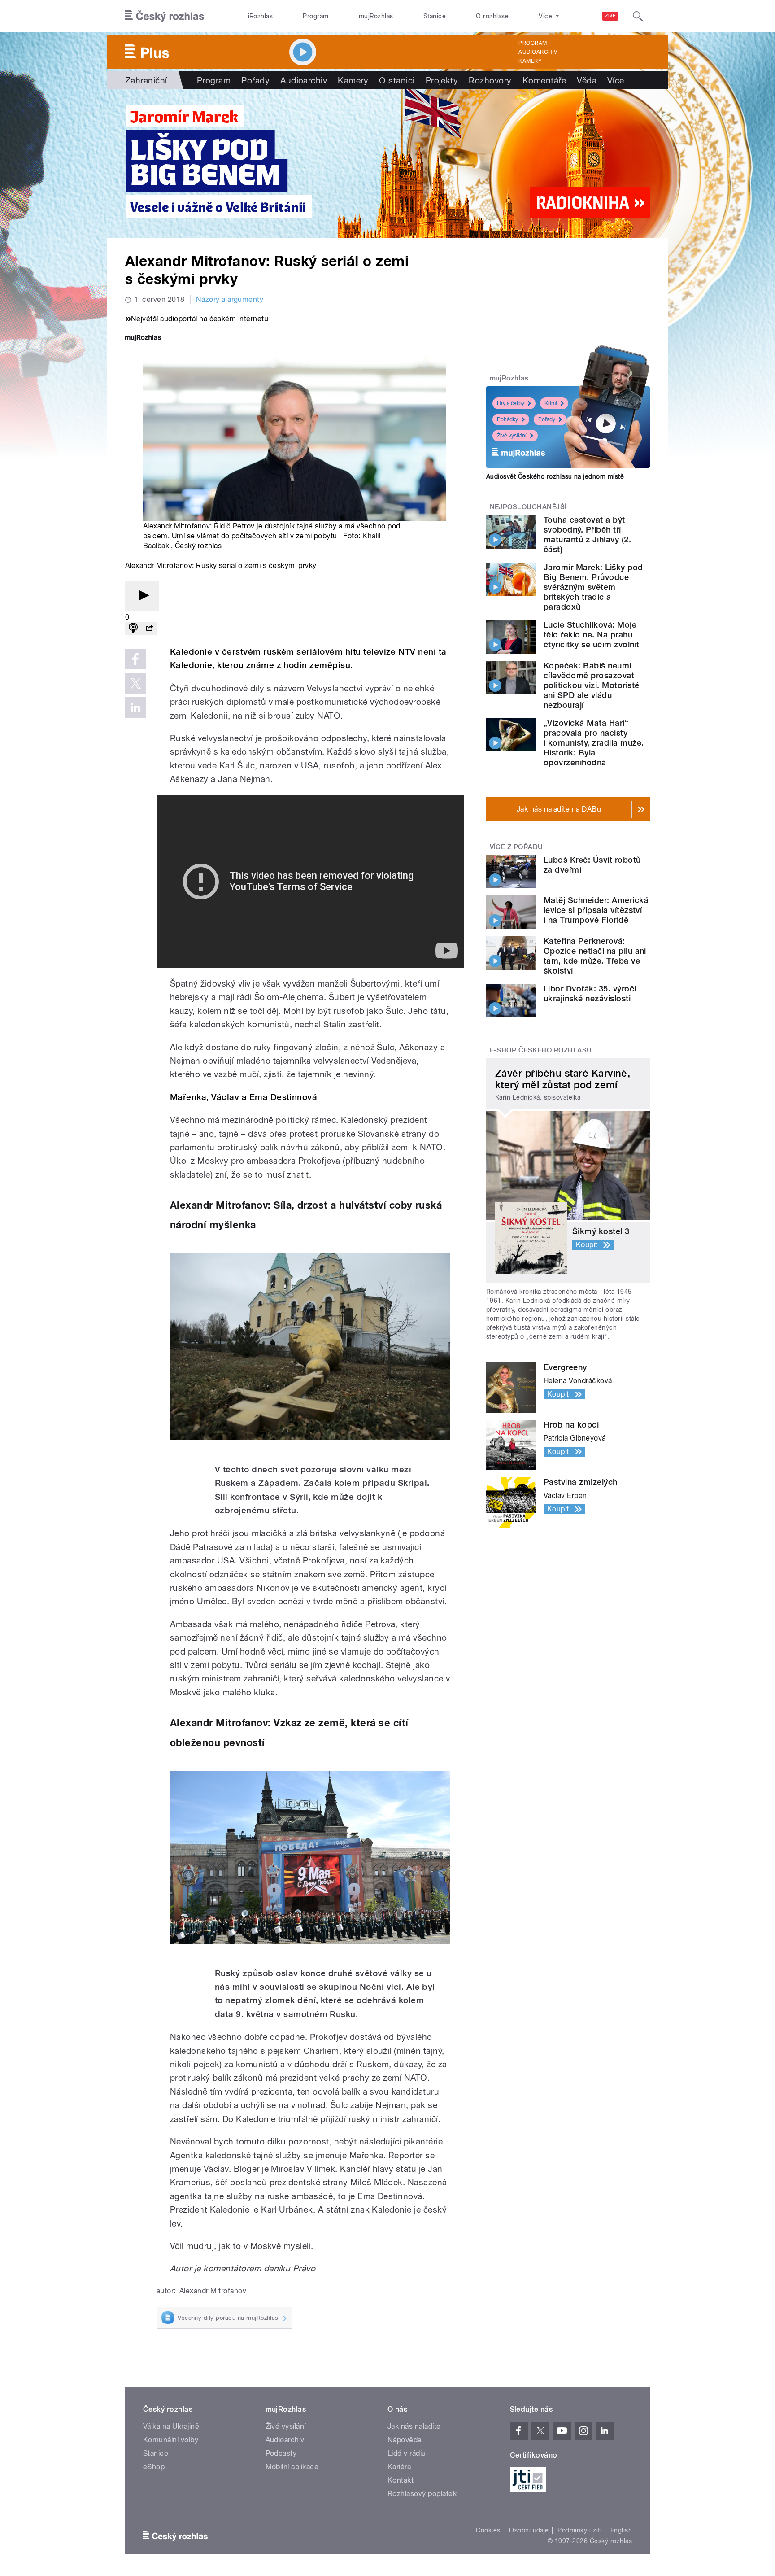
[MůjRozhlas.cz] (143, 338)
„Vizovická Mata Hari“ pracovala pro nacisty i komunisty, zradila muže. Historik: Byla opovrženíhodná (594, 743)
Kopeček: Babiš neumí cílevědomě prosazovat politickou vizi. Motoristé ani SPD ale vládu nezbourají (591, 685)
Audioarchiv (538, 52)
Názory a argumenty (230, 299)
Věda (587, 80)
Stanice (435, 16)
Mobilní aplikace (292, 2467)
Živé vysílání (512, 436)
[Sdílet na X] (135, 683)
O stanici (397, 80)
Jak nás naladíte (414, 2426)
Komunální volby (171, 2440)
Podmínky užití (579, 2530)
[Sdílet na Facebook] (135, 659)
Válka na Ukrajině (171, 2426)
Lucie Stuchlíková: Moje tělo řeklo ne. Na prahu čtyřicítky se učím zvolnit (591, 635)
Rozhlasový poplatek (422, 2494)
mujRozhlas (376, 16)
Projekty (442, 80)
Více (620, 80)
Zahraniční (146, 80)
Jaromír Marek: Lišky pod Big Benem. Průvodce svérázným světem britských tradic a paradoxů (593, 587)
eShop (154, 2467)
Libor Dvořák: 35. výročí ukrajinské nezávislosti (590, 993)
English (621, 2530)
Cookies (488, 2530)
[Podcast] (133, 629)
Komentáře (544, 80)
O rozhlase (492, 16)
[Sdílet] (149, 629)
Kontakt (401, 2480)
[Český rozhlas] (165, 16)
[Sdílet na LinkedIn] (135, 707)
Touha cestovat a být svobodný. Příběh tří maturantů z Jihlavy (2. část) (587, 535)
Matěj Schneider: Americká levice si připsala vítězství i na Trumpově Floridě (596, 910)
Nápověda (405, 2440)
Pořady (255, 80)
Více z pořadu (516, 847)
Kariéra (399, 2467)
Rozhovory (490, 80)
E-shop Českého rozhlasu (541, 1050)
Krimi (551, 403)
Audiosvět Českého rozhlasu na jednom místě (555, 476)
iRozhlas (261, 16)
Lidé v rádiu (407, 2453)
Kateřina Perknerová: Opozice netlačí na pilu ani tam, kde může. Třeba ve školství (595, 956)
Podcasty (281, 2453)
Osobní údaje (529, 2530)
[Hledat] (638, 16)
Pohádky (507, 419)
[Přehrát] (142, 596)
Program (316, 16)
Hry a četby (511, 403)
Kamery (530, 61)
